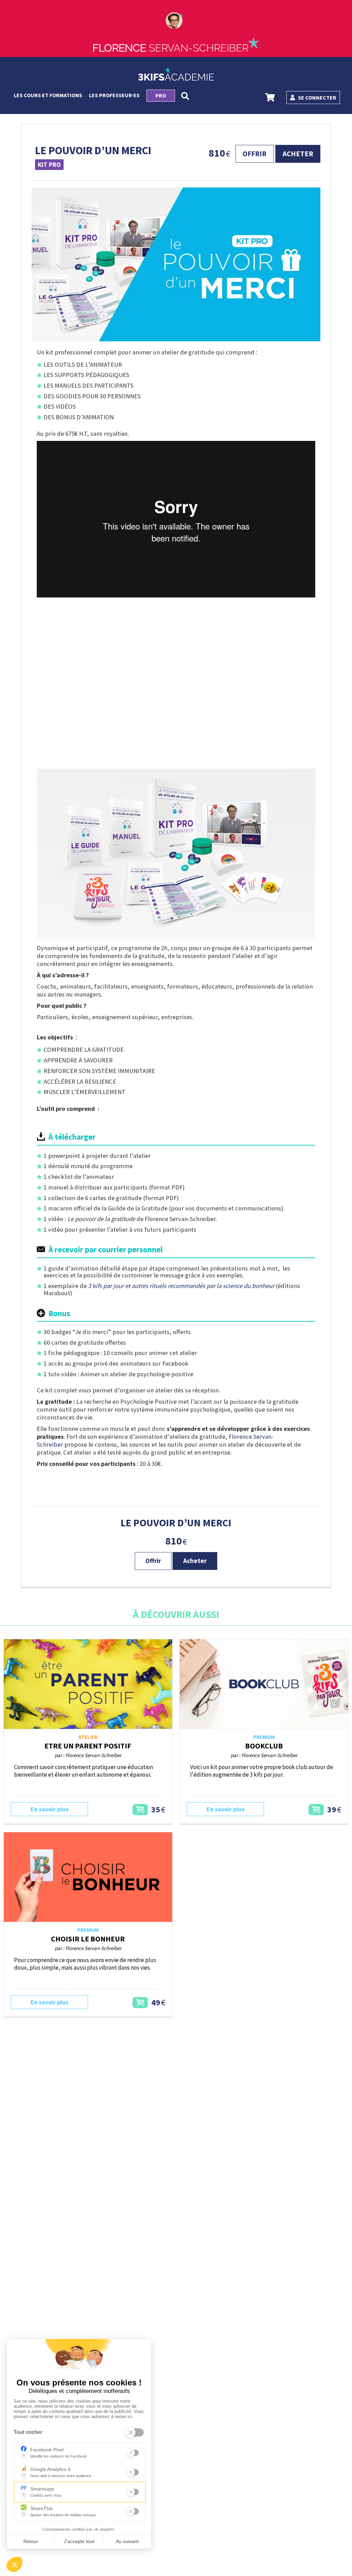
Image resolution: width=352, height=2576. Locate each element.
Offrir (255, 154)
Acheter (298, 154)
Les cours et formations (48, 95)
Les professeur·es (114, 95)
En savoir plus (49, 1809)
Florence (170, 48)
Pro (161, 95)
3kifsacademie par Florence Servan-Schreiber (176, 74)
